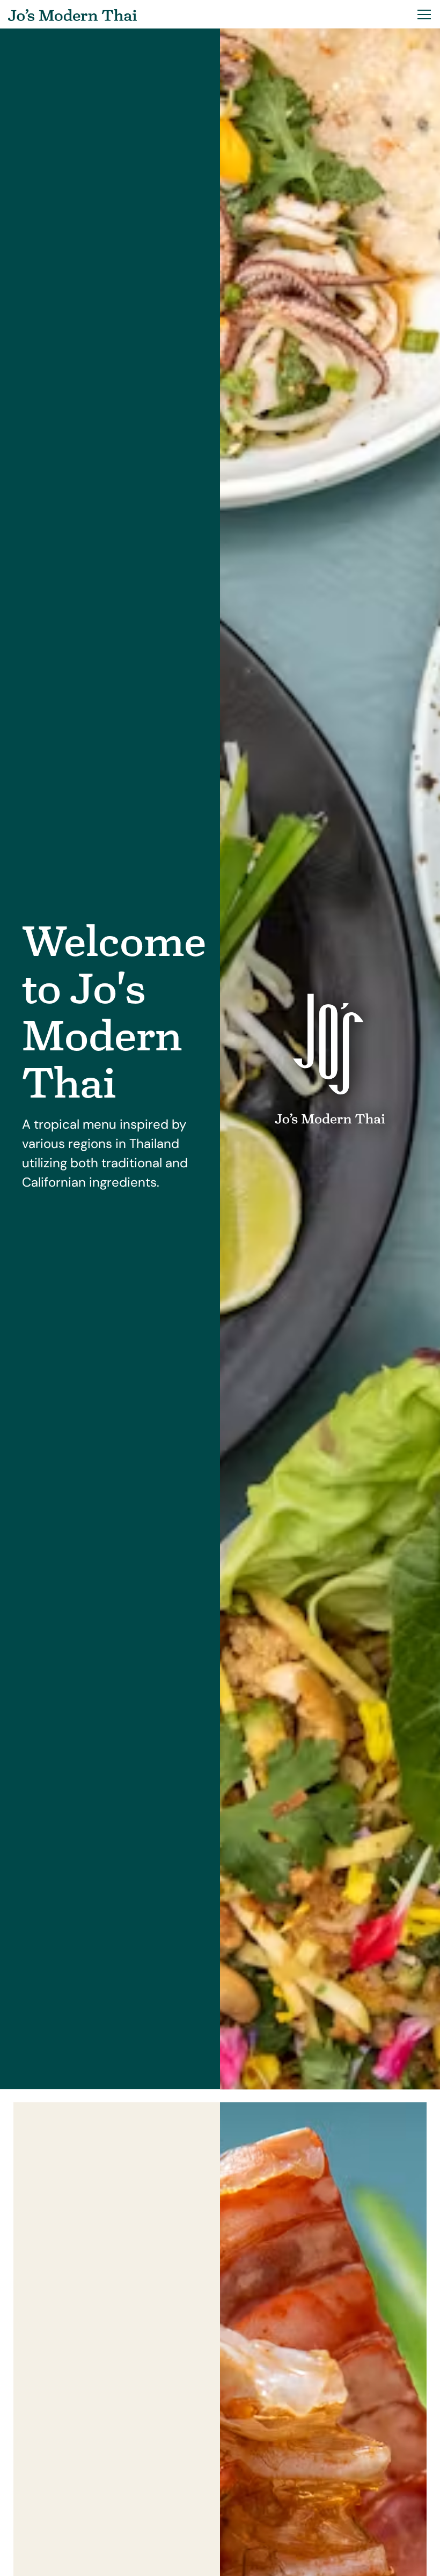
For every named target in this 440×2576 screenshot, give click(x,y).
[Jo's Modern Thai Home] (72, 14)
